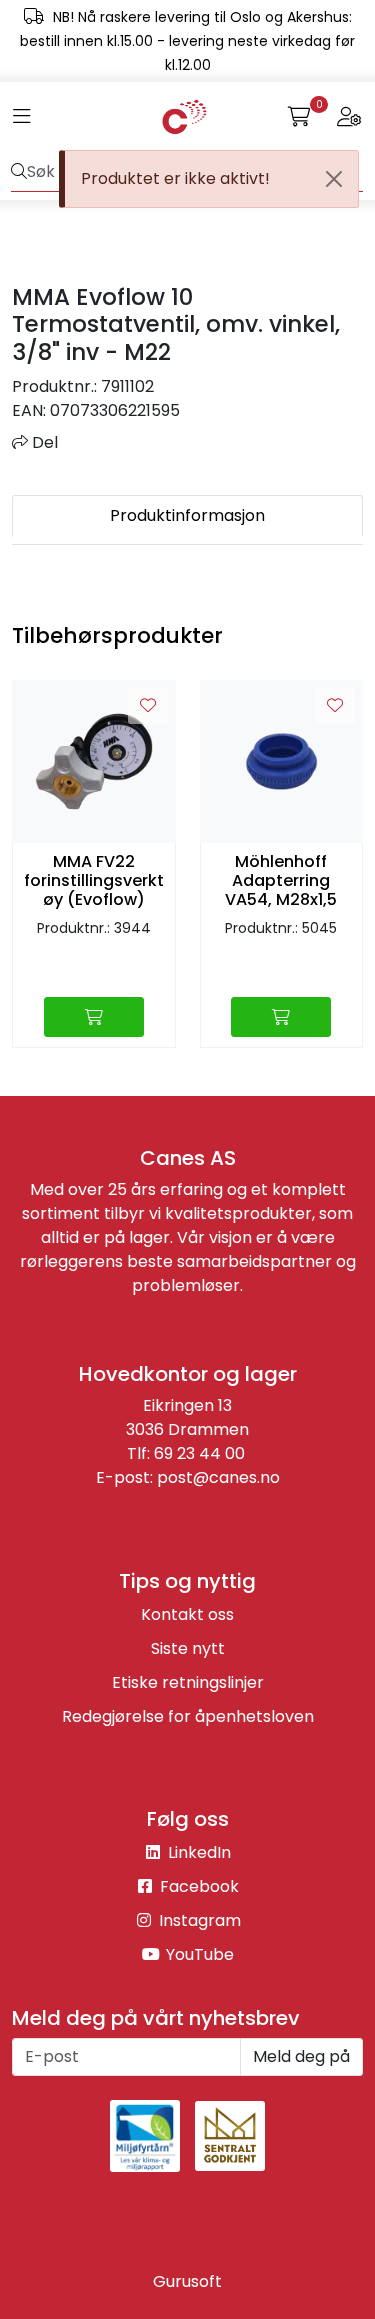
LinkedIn (197, 1852)
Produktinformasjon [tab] (187, 515)
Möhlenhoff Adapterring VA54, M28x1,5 (281, 881)
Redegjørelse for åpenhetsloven (188, 1716)
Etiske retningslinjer (188, 1682)
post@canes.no (218, 1477)
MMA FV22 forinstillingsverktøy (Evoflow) (94, 881)
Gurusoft (187, 2281)
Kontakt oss (187, 1614)
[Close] (334, 179)
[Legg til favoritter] (148, 706)
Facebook (197, 1886)
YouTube (198, 1954)
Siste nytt (188, 1648)
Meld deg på (301, 2056)
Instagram (198, 1920)
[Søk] (19, 172)
